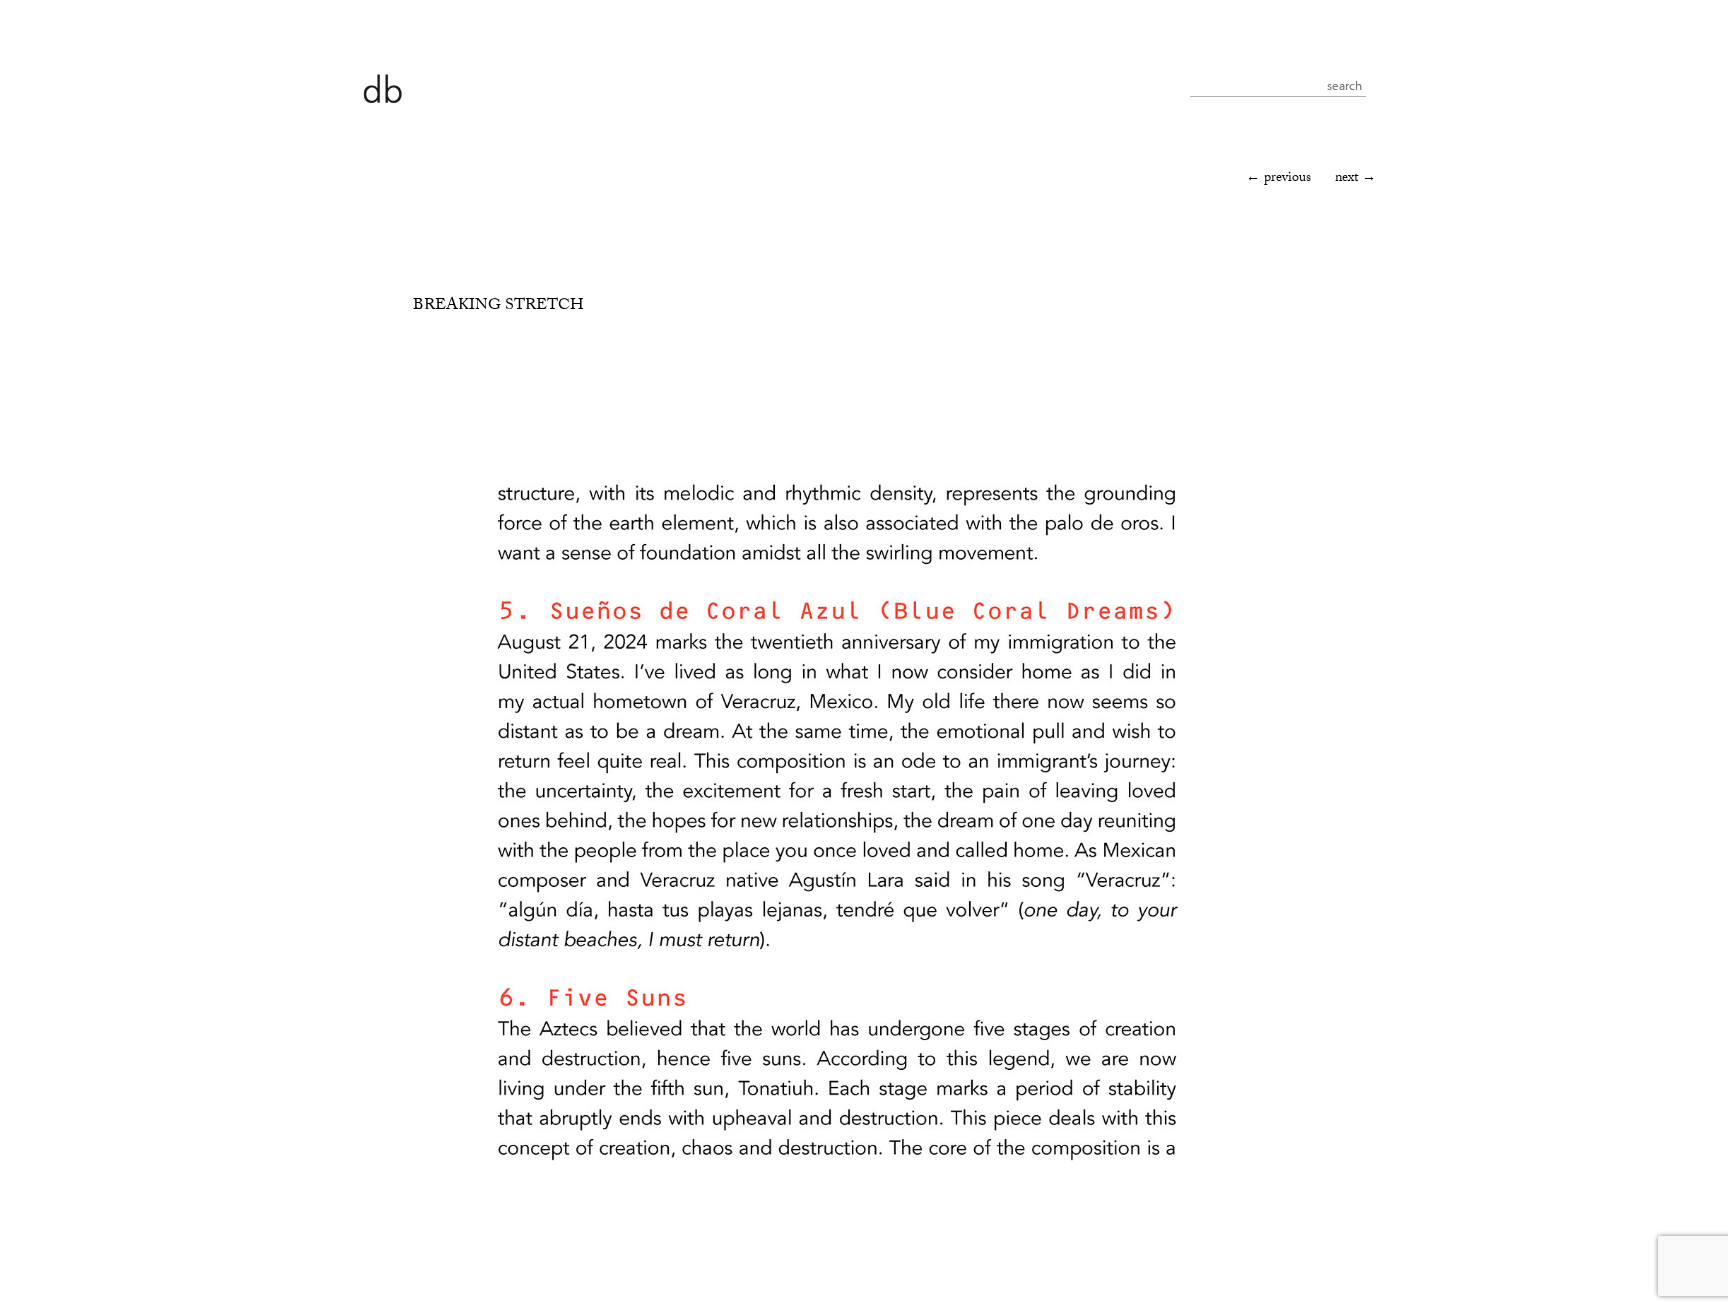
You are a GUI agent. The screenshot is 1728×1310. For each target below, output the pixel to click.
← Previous (1278, 179)
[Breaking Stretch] (837, 1240)
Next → (1355, 179)
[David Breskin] (382, 87)
